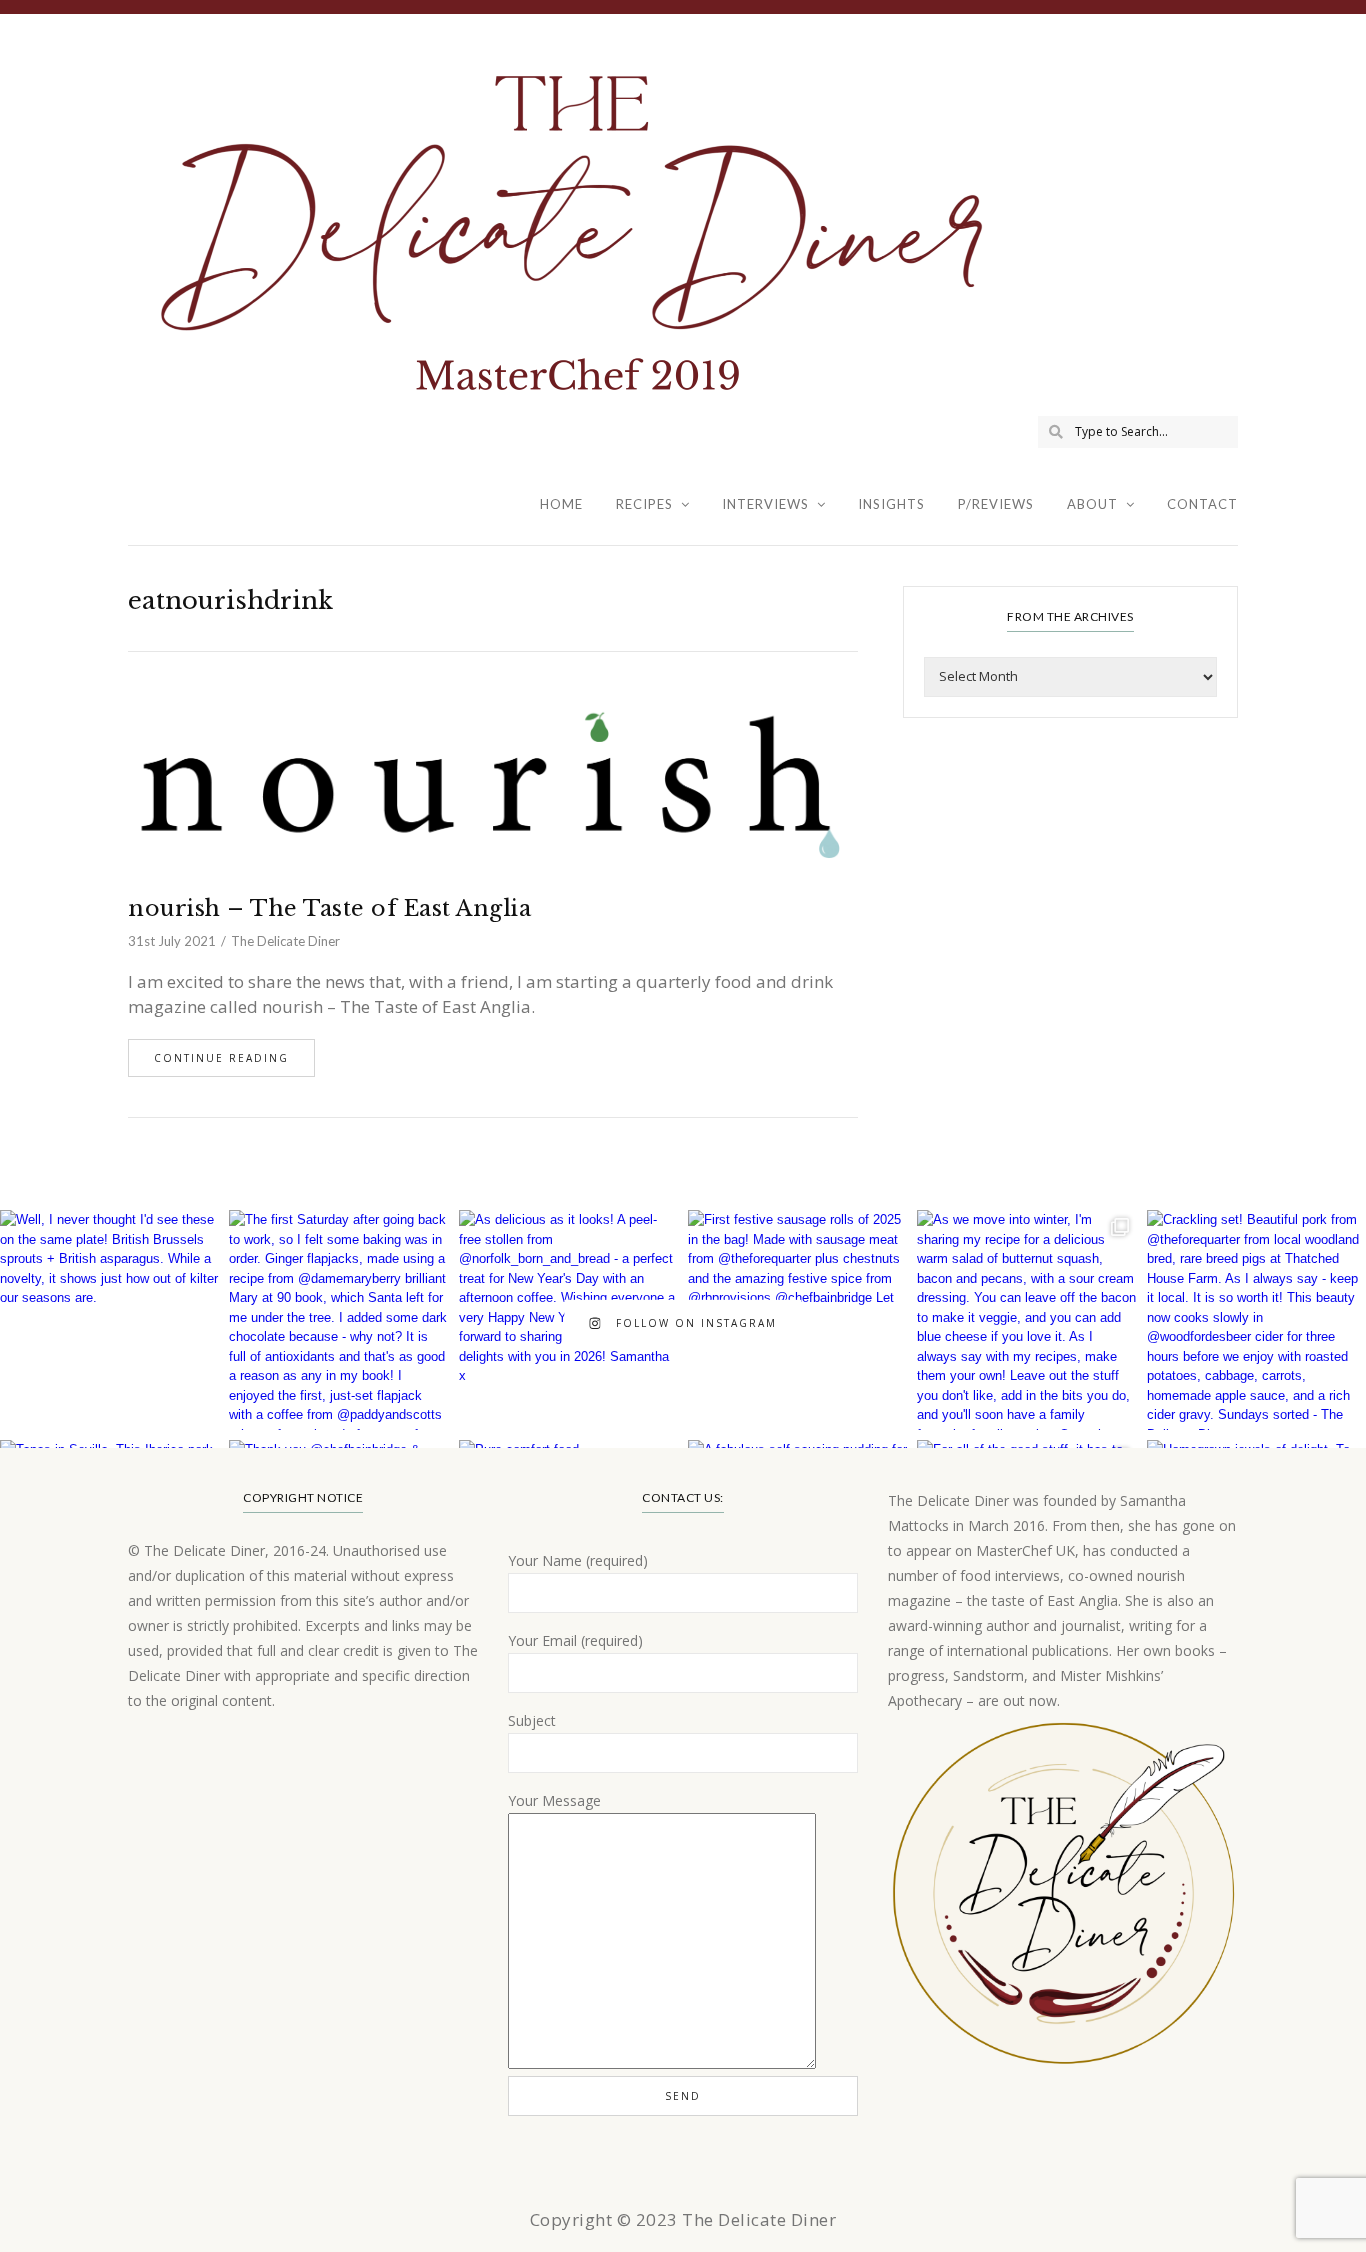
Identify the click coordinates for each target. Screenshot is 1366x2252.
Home (561, 504)
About (1092, 504)
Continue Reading (221, 1058)
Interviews (765, 504)
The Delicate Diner (285, 941)
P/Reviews (996, 504)
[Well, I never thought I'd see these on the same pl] (109, 1319)
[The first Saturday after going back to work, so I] (338, 1319)
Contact (1202, 504)
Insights (891, 504)
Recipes (644, 504)
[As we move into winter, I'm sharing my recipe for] (1026, 1319)
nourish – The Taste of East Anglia (329, 908)
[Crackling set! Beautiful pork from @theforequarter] (1256, 1319)
